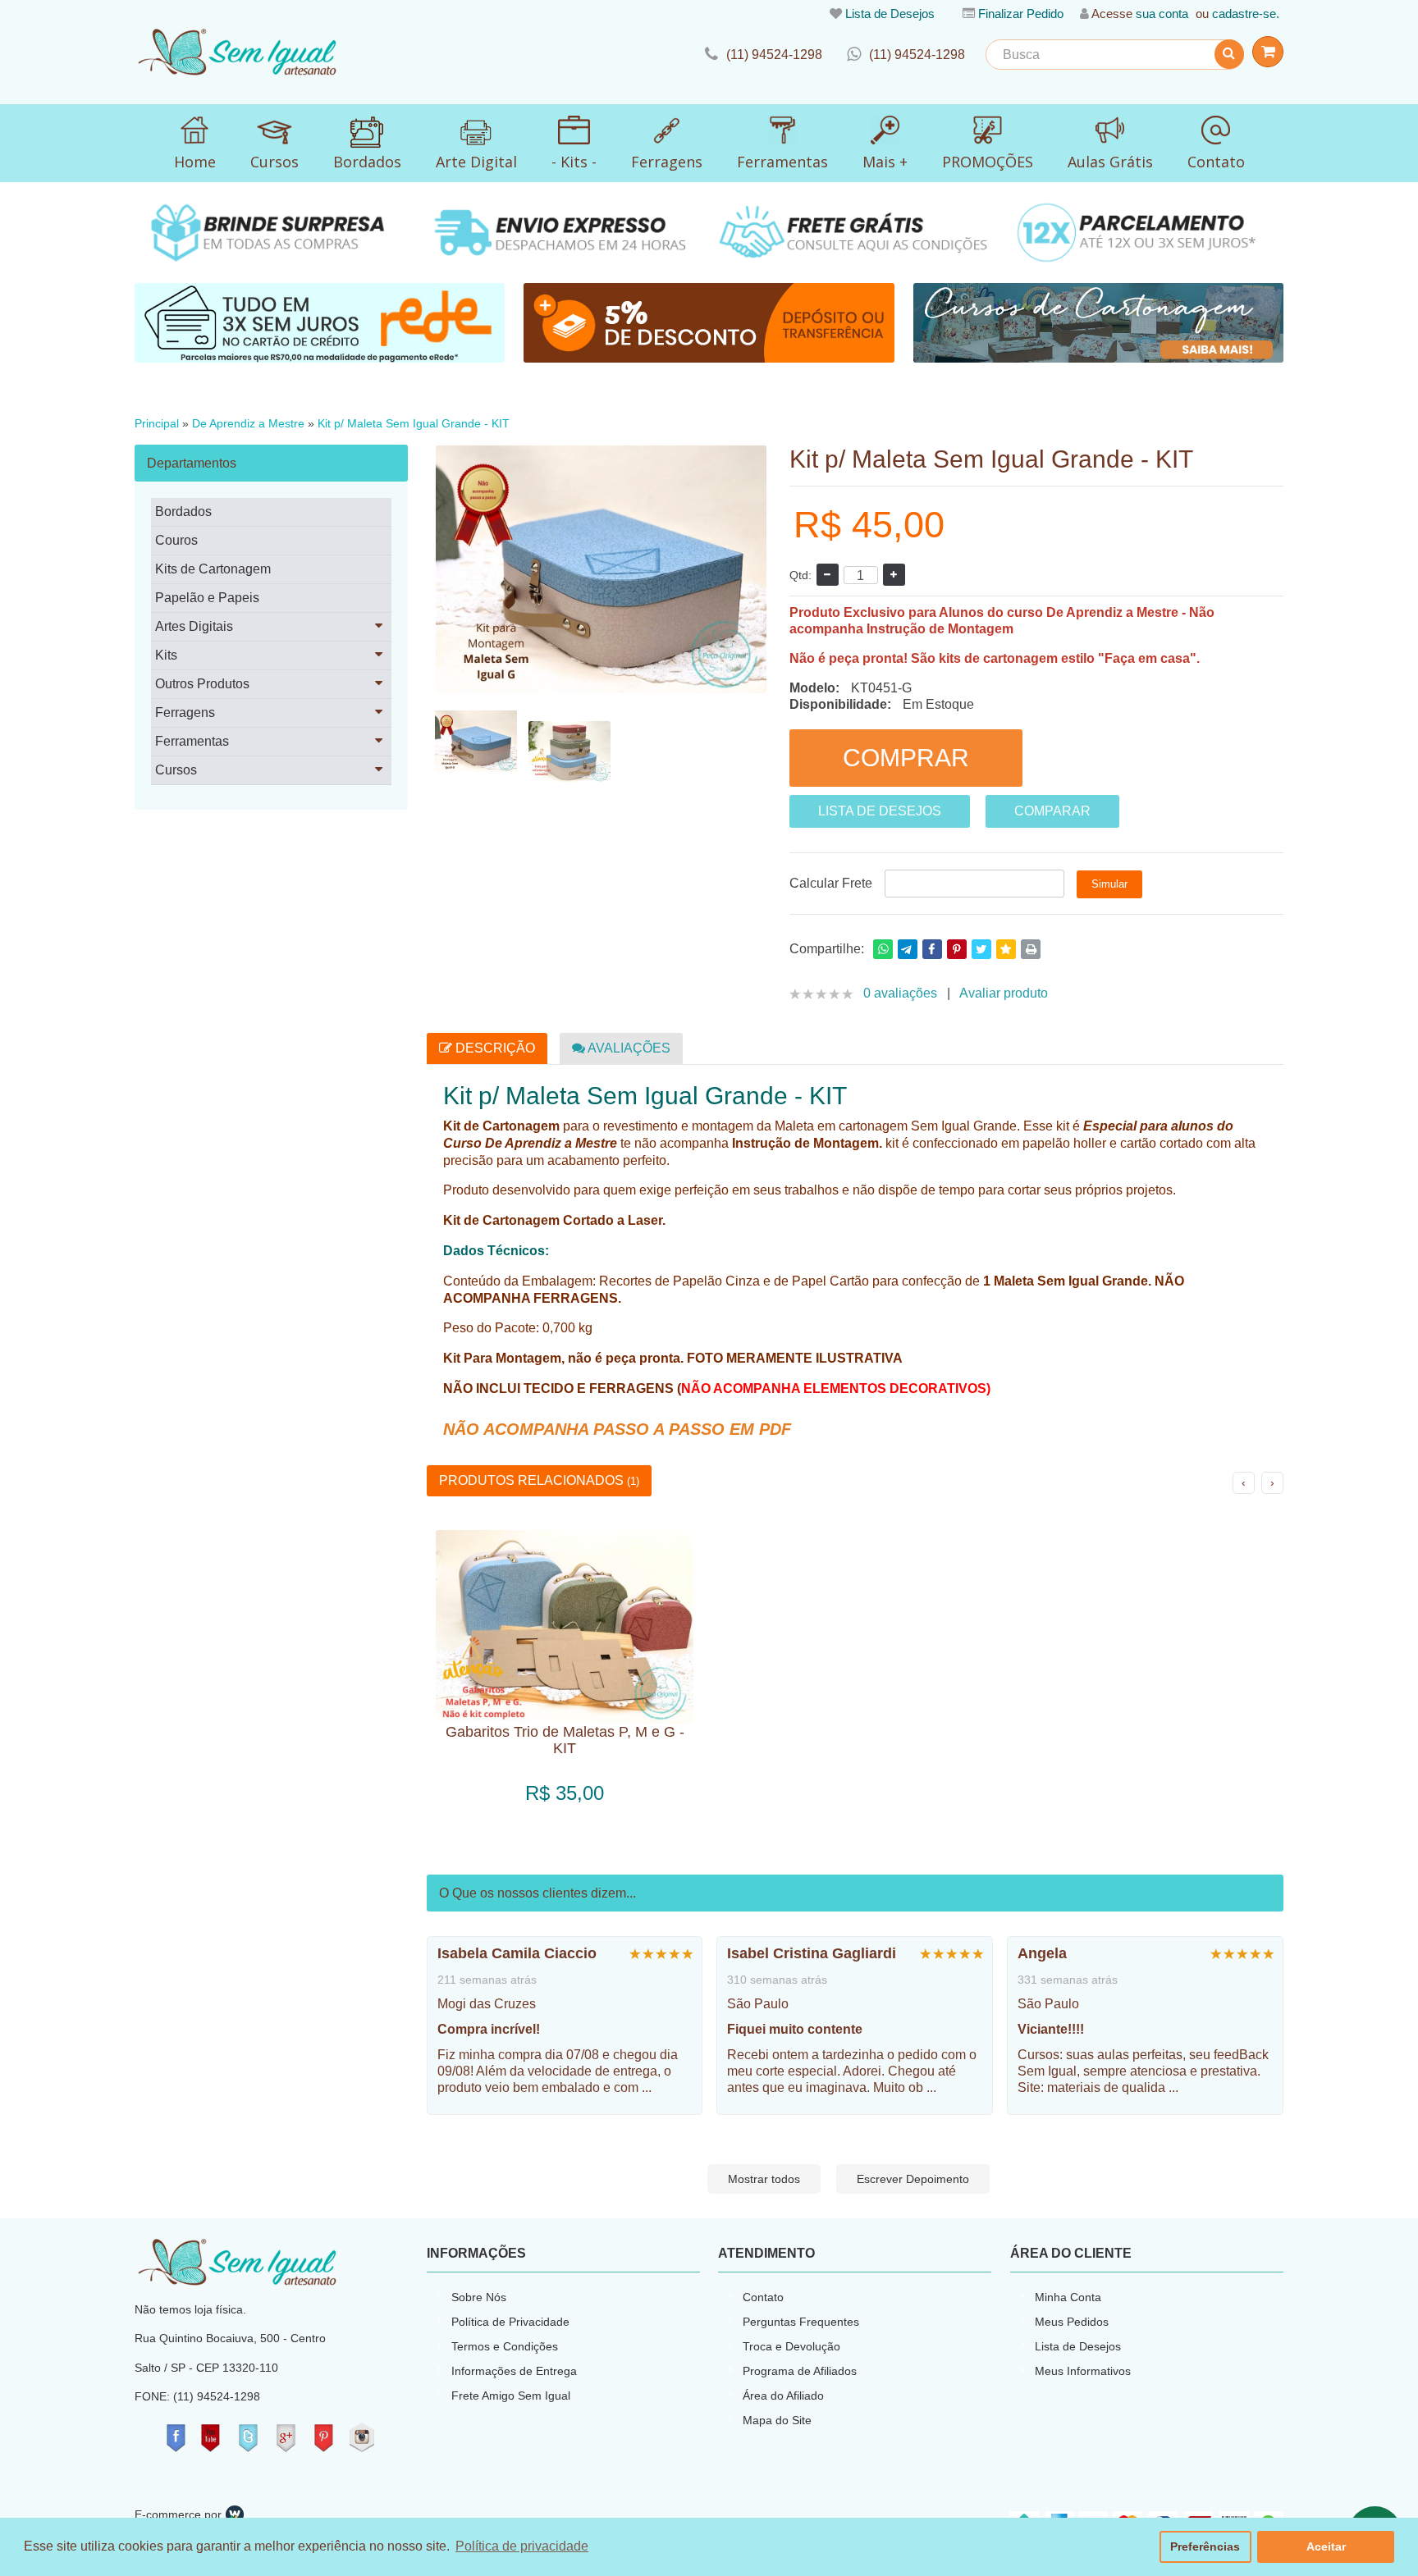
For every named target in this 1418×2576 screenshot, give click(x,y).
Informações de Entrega (514, 2371)
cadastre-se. (1246, 14)
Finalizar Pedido (1021, 14)
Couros (176, 540)
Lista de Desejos (890, 14)
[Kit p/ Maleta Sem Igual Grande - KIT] (476, 742)
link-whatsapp (906, 55)
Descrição (494, 1048)
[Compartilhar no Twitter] (981, 949)
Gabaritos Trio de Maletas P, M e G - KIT (565, 1740)
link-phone (764, 55)
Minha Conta (1068, 2297)
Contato (763, 2297)
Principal (157, 424)
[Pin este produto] (957, 949)
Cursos (176, 770)
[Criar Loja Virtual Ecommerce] (235, 2514)
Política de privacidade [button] (522, 2546)
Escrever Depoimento (913, 2179)
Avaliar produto (1004, 993)
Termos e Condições (505, 2346)
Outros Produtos (202, 684)
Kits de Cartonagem (213, 569)
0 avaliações (900, 993)
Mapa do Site (777, 2420)
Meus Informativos (1083, 2371)
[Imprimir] (1031, 949)
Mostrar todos (764, 2179)
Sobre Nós (479, 2297)
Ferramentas (192, 741)
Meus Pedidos (1072, 2322)
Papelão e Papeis (207, 598)
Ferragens (185, 713)
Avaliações (628, 1048)
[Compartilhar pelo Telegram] (908, 949)
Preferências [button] (1205, 2546)
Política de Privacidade (510, 2322)
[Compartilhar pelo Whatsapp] (883, 949)
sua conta (1162, 14)
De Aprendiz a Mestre (248, 424)
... (647, 2087)
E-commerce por (178, 2514)
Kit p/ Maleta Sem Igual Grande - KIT (414, 424)
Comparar (1052, 811)
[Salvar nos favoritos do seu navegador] (1006, 949)
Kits (166, 655)
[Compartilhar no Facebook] (932, 949)
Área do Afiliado (783, 2396)
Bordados (183, 512)
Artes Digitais (194, 626)
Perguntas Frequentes (801, 2322)
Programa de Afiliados (800, 2371)
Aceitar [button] (1326, 2546)
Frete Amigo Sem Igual (511, 2396)
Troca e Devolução (791, 2346)
